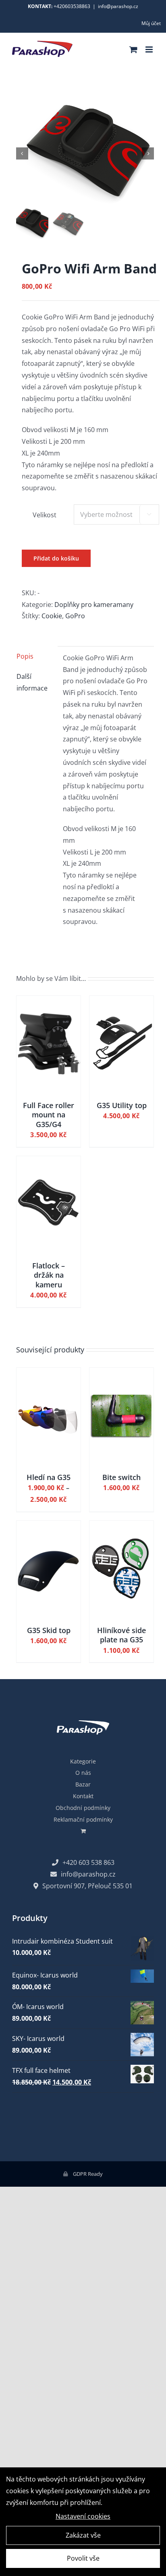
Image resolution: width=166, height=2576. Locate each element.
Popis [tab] (25, 656)
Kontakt (83, 1796)
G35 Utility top (122, 1105)
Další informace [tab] (32, 682)
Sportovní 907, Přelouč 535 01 (87, 1886)
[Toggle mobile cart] (133, 49)
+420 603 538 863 (88, 1862)
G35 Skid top (49, 1630)
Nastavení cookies (83, 2516)
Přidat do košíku (56, 558)
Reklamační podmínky (83, 1819)
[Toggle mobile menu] (150, 49)
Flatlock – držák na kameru (49, 1275)
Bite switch (121, 1477)
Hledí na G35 (49, 1477)
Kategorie (83, 1761)
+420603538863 (72, 6)
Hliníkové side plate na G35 (121, 1635)
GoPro (75, 616)
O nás (83, 1773)
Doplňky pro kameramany (94, 605)
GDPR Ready (87, 2174)
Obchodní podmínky (83, 1808)
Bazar (83, 1784)
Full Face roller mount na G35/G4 (49, 1115)
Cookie (52, 616)
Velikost (45, 515)
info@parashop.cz (118, 6)
